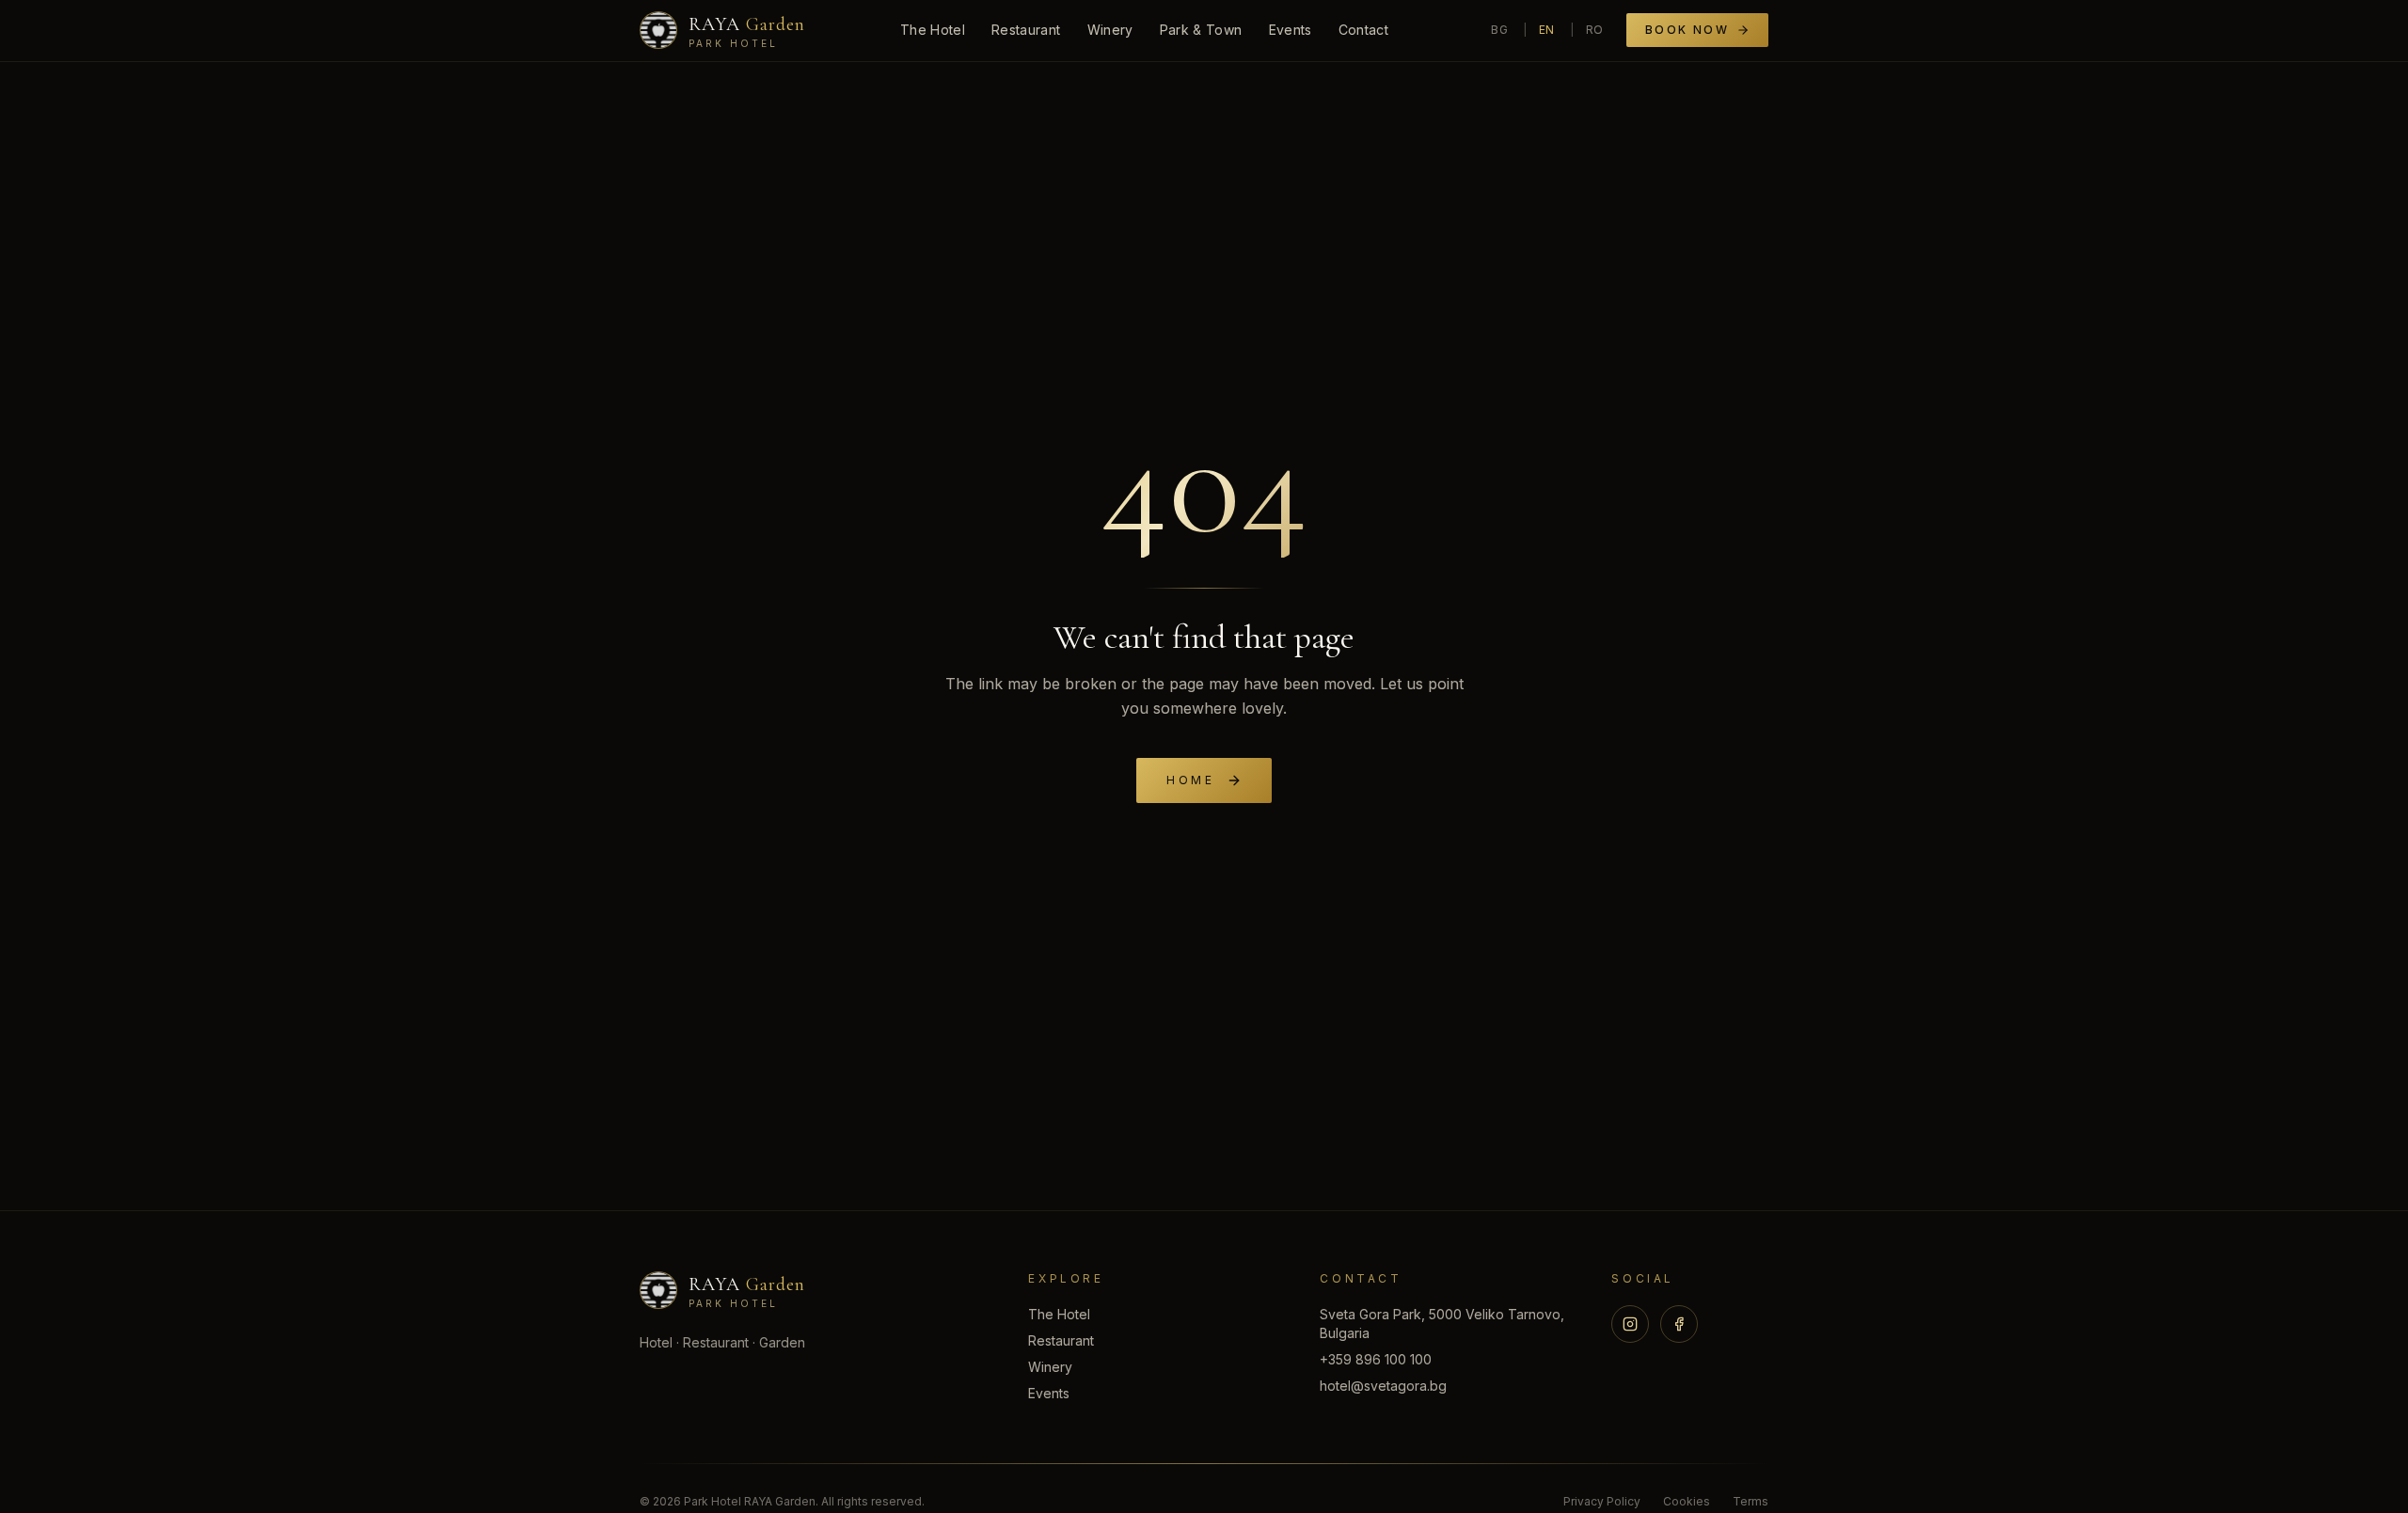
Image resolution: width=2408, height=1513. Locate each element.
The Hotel (933, 30)
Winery (1110, 30)
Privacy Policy (1602, 1501)
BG (1499, 30)
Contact (1363, 30)
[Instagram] (1630, 1324)
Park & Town (1201, 30)
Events (1291, 30)
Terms (1751, 1501)
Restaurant (1026, 30)
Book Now (1687, 30)
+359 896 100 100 (1376, 1359)
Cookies (1687, 1501)
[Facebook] (1679, 1324)
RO (1595, 30)
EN (1547, 30)
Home (1190, 780)
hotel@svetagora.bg (1383, 1386)
